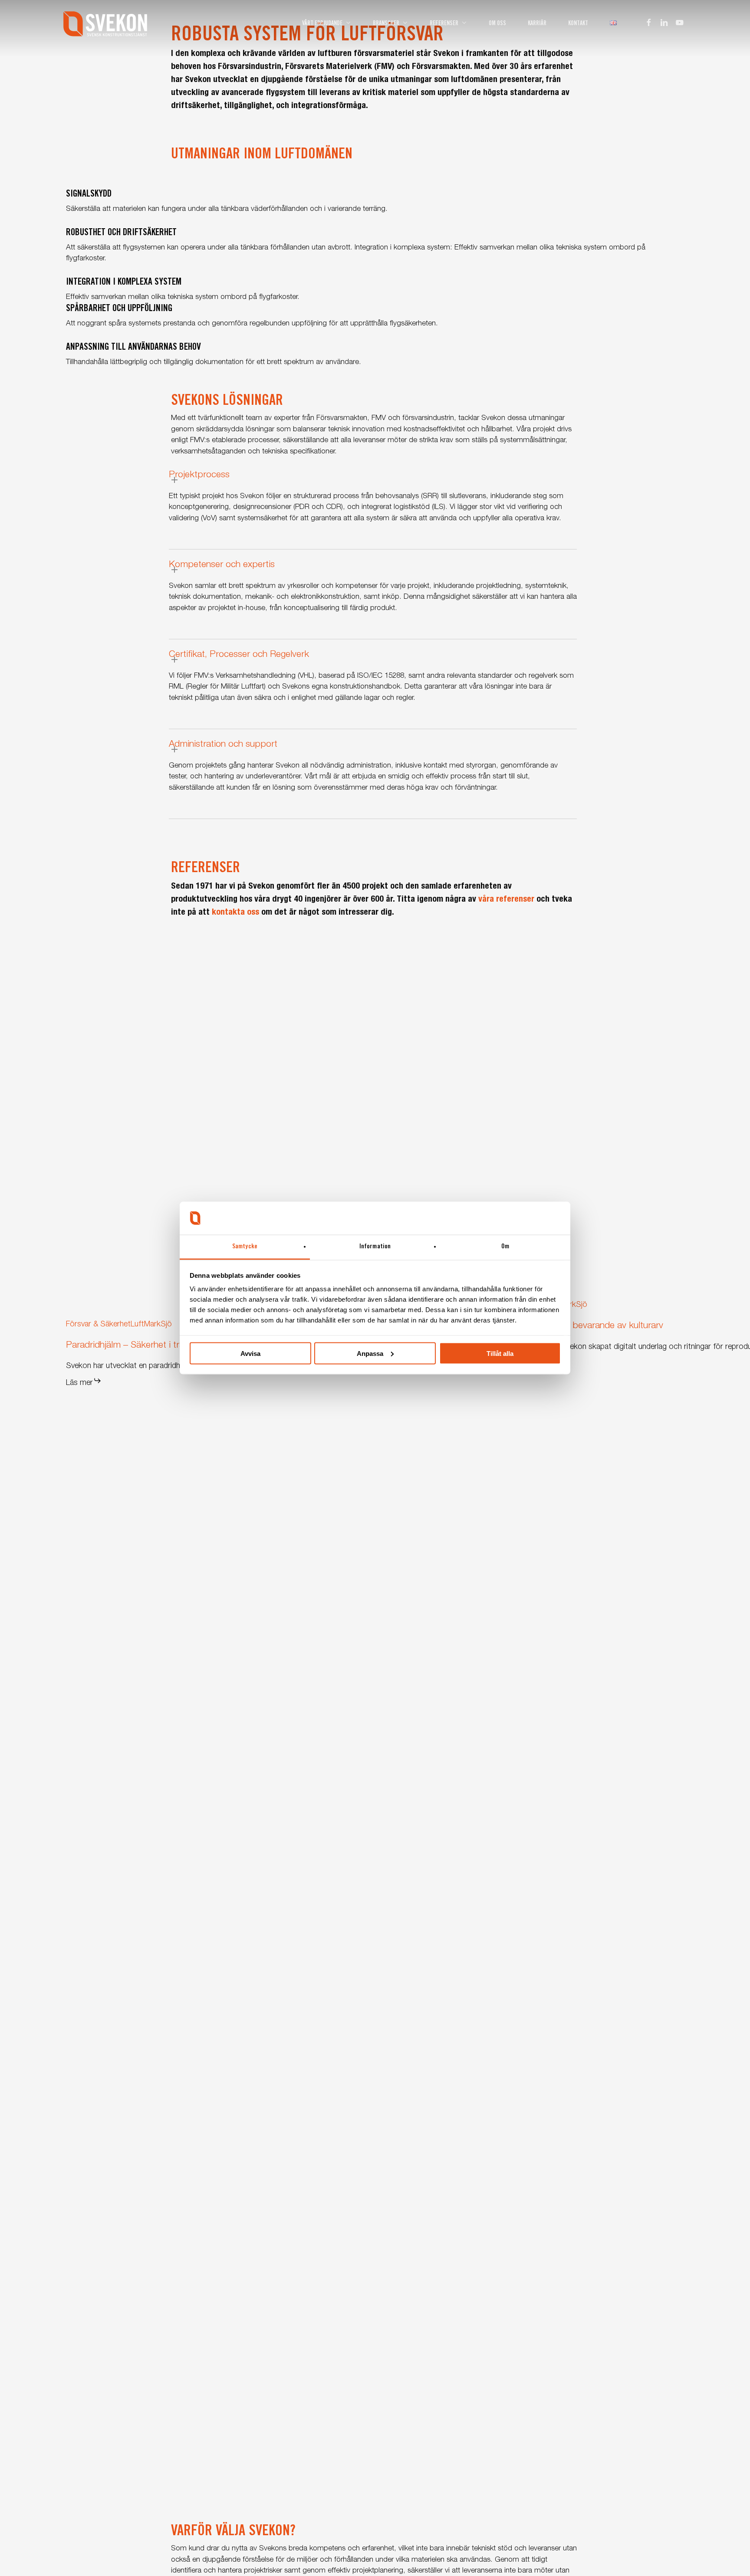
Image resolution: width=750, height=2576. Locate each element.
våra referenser (506, 900)
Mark (152, 1325)
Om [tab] (505, 1247)
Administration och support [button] (223, 745)
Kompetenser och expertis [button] (222, 565)
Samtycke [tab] (245, 1247)
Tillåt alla (500, 1353)
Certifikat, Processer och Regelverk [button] (239, 655)
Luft (137, 1325)
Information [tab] (375, 1247)
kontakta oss (235, 913)
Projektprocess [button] (199, 475)
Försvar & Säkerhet (98, 1325)
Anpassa (370, 1353)
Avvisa (250, 1353)
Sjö (166, 1325)
